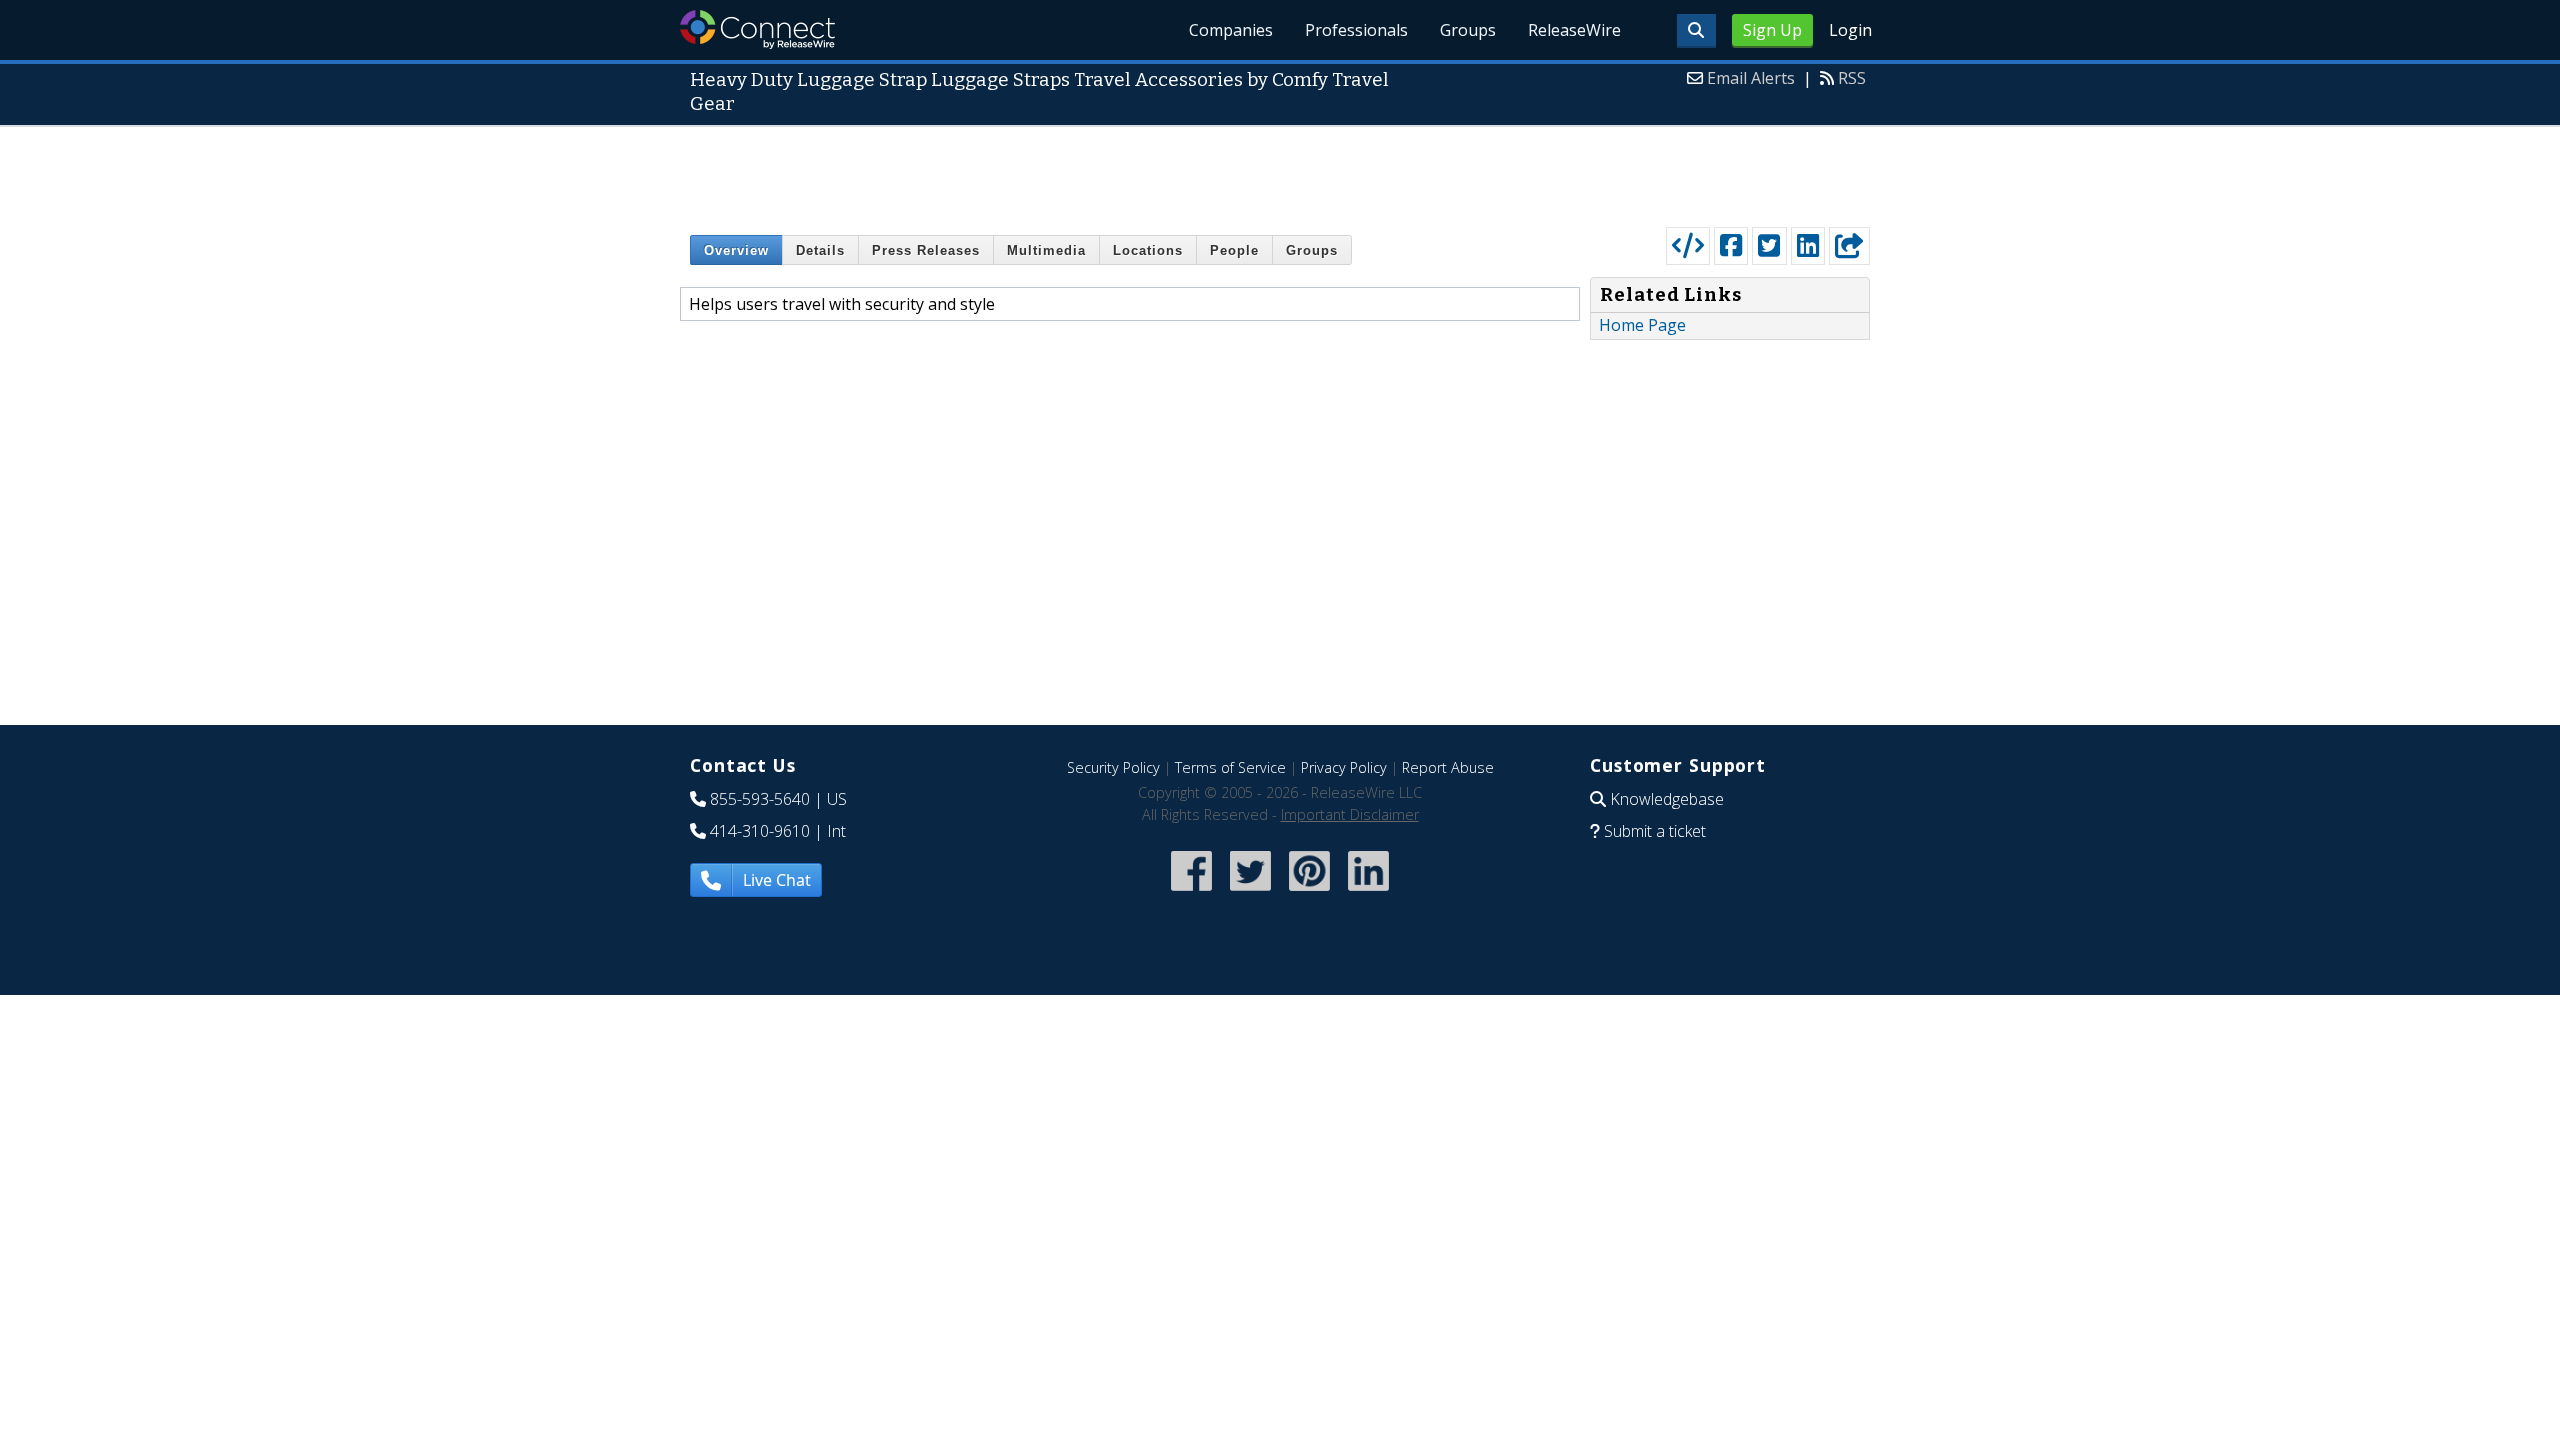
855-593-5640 (760, 799)
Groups (1468, 30)
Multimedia (1046, 250)
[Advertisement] (1280, 172)
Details (820, 250)
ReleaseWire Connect (757, 29)
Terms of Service (1230, 767)
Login (1850, 30)
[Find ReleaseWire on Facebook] (1191, 893)
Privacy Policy (1344, 767)
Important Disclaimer (1350, 814)
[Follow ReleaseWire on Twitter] (1250, 893)
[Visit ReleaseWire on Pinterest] (1309, 893)
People (1234, 250)
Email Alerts (1751, 78)
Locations (1148, 250)
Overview (736, 250)
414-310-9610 (760, 831)
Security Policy (1113, 767)
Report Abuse (1448, 767)
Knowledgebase (1667, 799)
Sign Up (1772, 30)
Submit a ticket (1655, 831)
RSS (1852, 78)
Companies (1231, 30)
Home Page (1642, 325)
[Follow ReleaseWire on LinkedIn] (1368, 893)
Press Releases (926, 250)
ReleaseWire (1574, 30)
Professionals (1356, 30)
